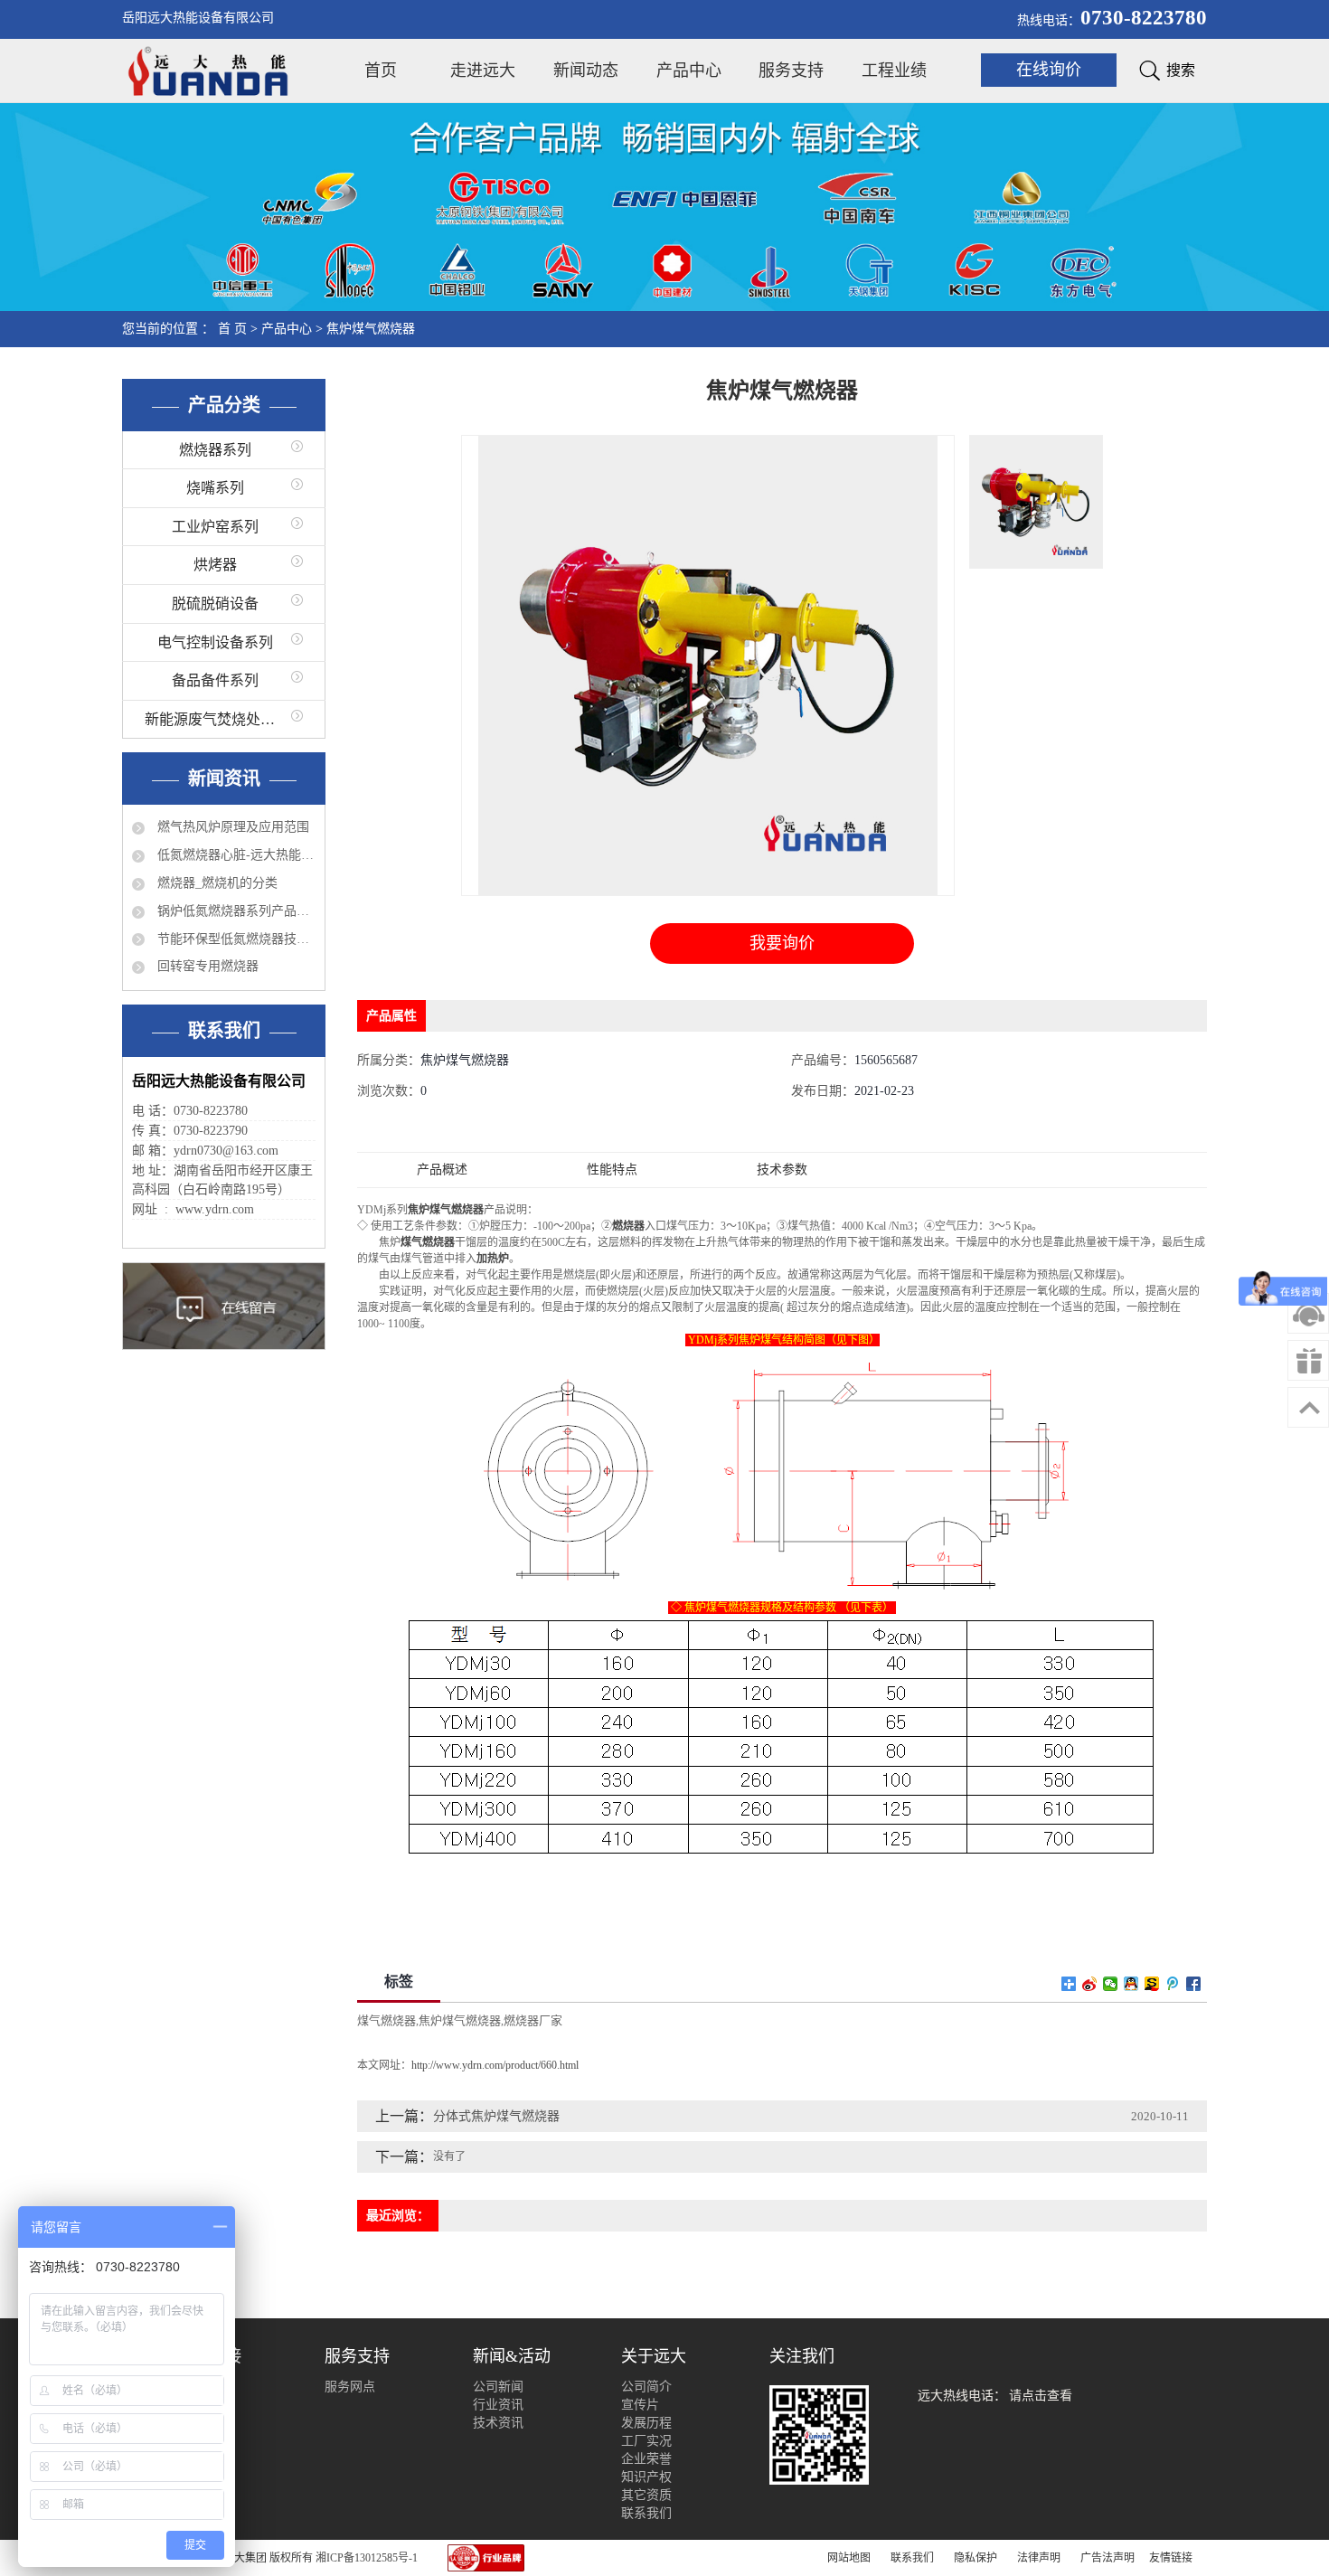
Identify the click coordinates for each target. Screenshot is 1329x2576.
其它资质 (646, 2495)
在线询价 (1049, 70)
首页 (381, 71)
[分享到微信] (1111, 1984)
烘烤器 (215, 565)
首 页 (232, 329)
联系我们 (646, 2513)
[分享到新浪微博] (1090, 1984)
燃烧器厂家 (533, 2020)
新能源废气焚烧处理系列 (224, 719)
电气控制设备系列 (215, 642)
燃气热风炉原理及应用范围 (231, 827)
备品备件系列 (215, 680)
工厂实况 (646, 2441)
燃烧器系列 (215, 450)
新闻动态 (586, 71)
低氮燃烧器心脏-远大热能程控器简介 (235, 855)
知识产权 (646, 2477)
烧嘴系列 (215, 488)
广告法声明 (1107, 2558)
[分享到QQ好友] (1131, 1984)
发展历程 (646, 2423)
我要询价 (782, 943)
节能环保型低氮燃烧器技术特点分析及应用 (235, 939)
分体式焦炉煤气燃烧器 (496, 2116)
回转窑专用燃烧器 (206, 966)
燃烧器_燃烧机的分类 (216, 883)
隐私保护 (976, 2558)
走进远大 (483, 71)
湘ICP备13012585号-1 (367, 2558)
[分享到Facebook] (1194, 1984)
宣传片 (640, 2405)
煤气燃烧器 (386, 2020)
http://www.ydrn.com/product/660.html (495, 2065)
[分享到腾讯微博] (1173, 1984)
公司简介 (646, 2387)
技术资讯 (498, 2423)
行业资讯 (498, 2405)
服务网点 (350, 2387)
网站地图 (849, 2558)
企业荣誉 (646, 2459)
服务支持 (791, 71)
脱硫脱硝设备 (215, 604)
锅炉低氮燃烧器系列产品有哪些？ (235, 911)
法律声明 (1039, 2558)
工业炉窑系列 (215, 527)
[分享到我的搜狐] (1152, 1984)
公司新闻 (498, 2387)
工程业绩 (894, 71)
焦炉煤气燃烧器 (371, 329)
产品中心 (689, 71)
